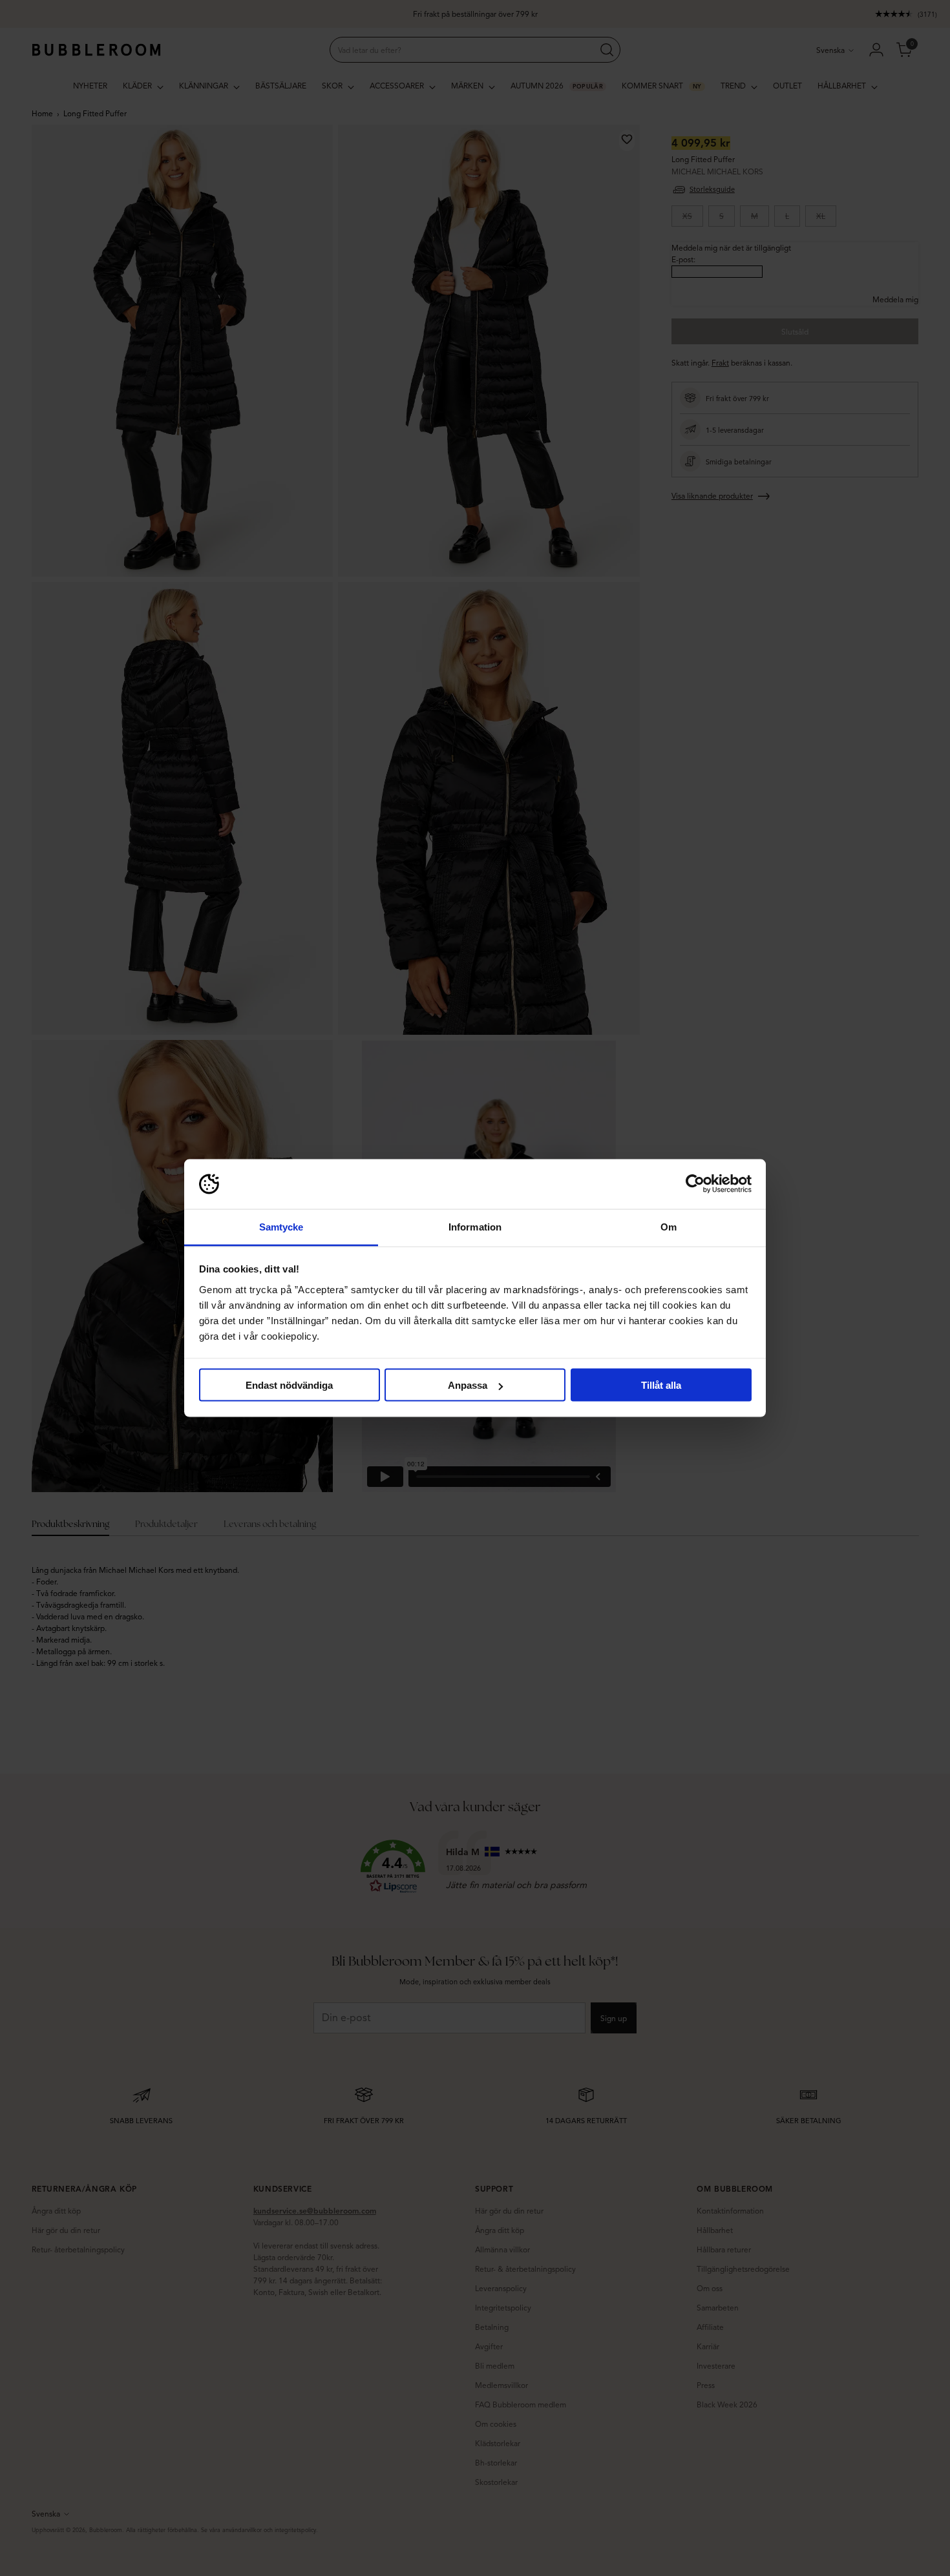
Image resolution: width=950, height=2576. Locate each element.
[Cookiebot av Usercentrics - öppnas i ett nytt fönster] (695, 1184)
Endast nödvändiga (289, 1385)
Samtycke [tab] (281, 1226)
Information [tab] (475, 1226)
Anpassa (468, 1385)
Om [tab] (669, 1226)
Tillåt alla (661, 1385)
